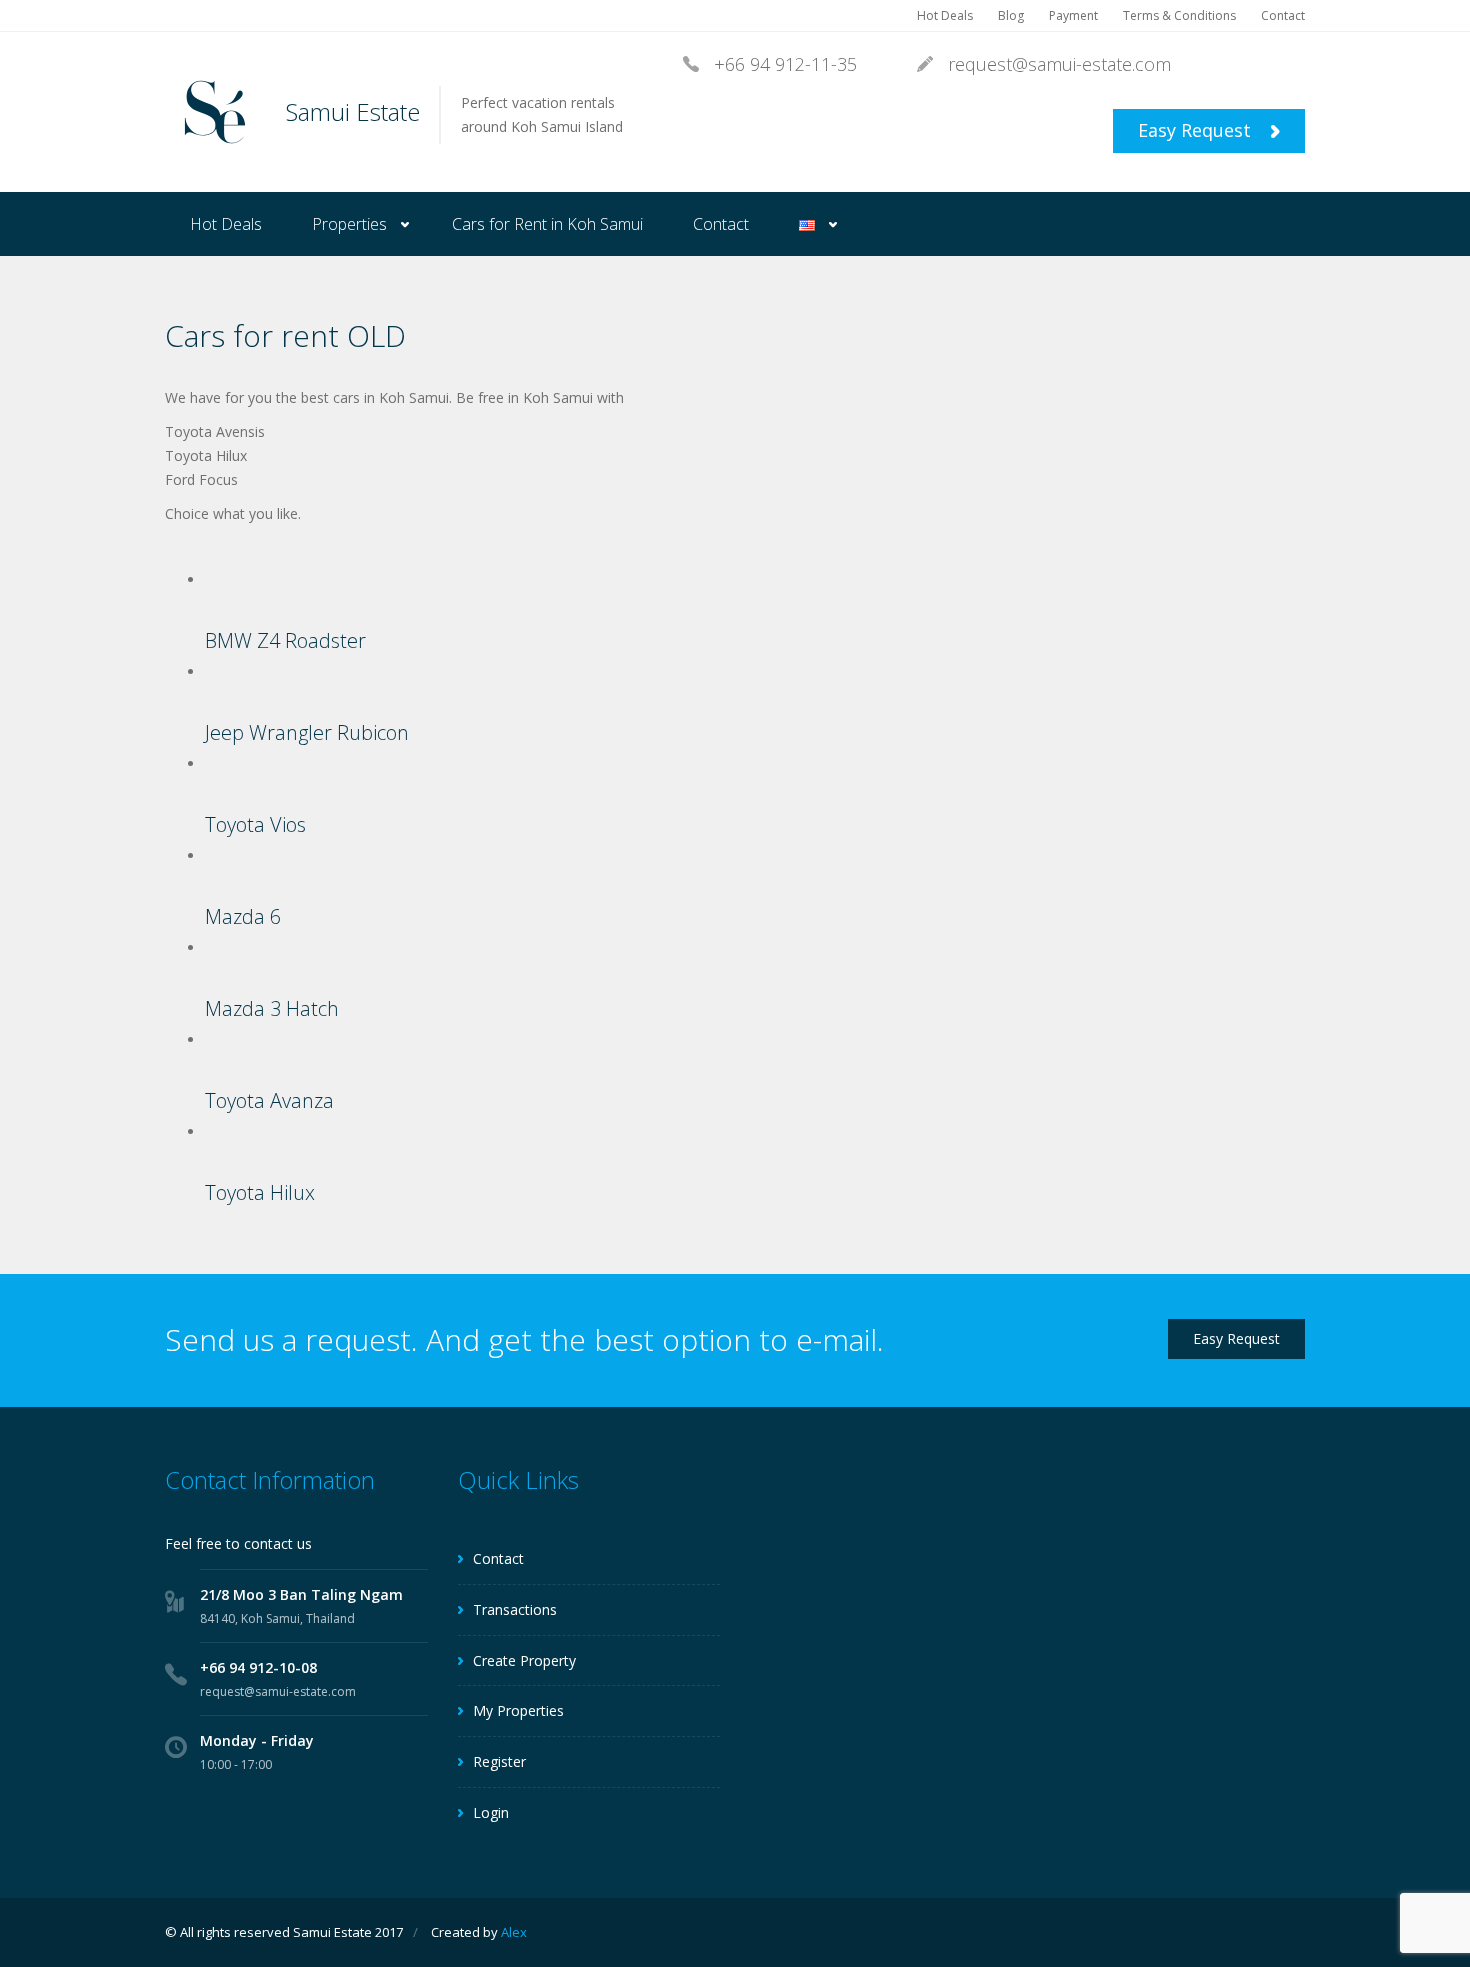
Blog (1011, 15)
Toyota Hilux (260, 1192)
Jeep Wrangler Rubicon (307, 732)
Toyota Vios (255, 824)
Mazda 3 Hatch (272, 1008)
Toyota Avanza (269, 1100)
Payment (1073, 15)
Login (491, 1812)
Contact (1283, 15)
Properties (349, 224)
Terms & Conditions (1179, 15)
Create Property (524, 1660)
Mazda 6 (243, 916)
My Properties (518, 1710)
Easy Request (1197, 130)
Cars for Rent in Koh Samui (547, 224)
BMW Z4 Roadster (285, 640)
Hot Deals (945, 15)
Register (499, 1761)
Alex (514, 1932)
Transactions (515, 1609)
